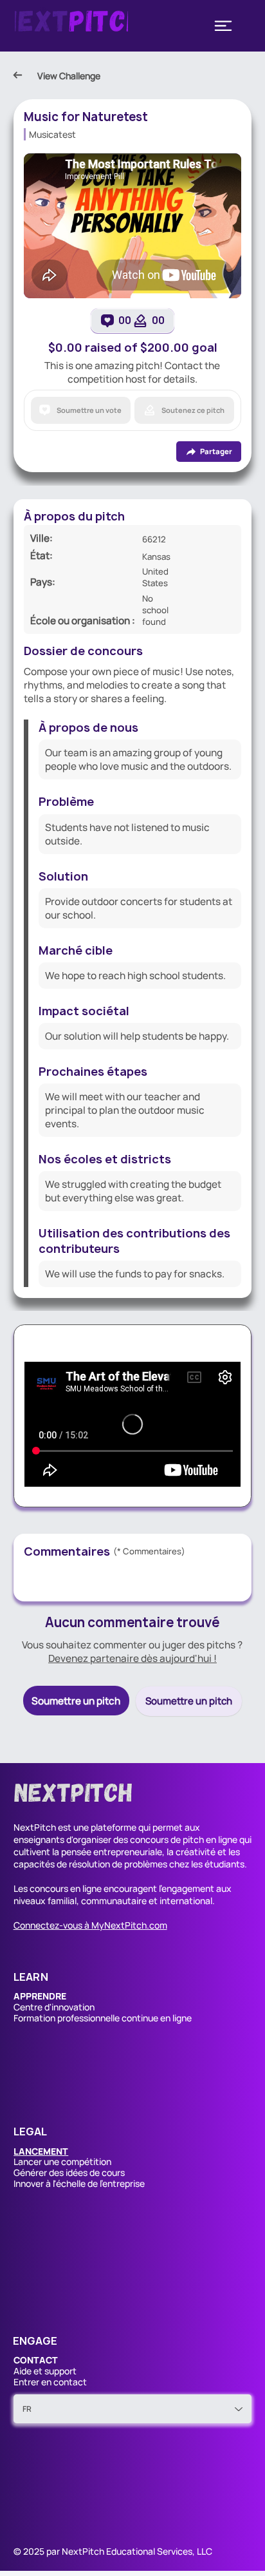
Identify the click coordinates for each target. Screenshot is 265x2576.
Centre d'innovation (54, 2007)
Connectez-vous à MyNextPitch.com (90, 1925)
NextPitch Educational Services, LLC (137, 2551)
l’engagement (187, 1888)
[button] (41, 2151)
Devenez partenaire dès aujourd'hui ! (132, 1658)
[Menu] (223, 26)
